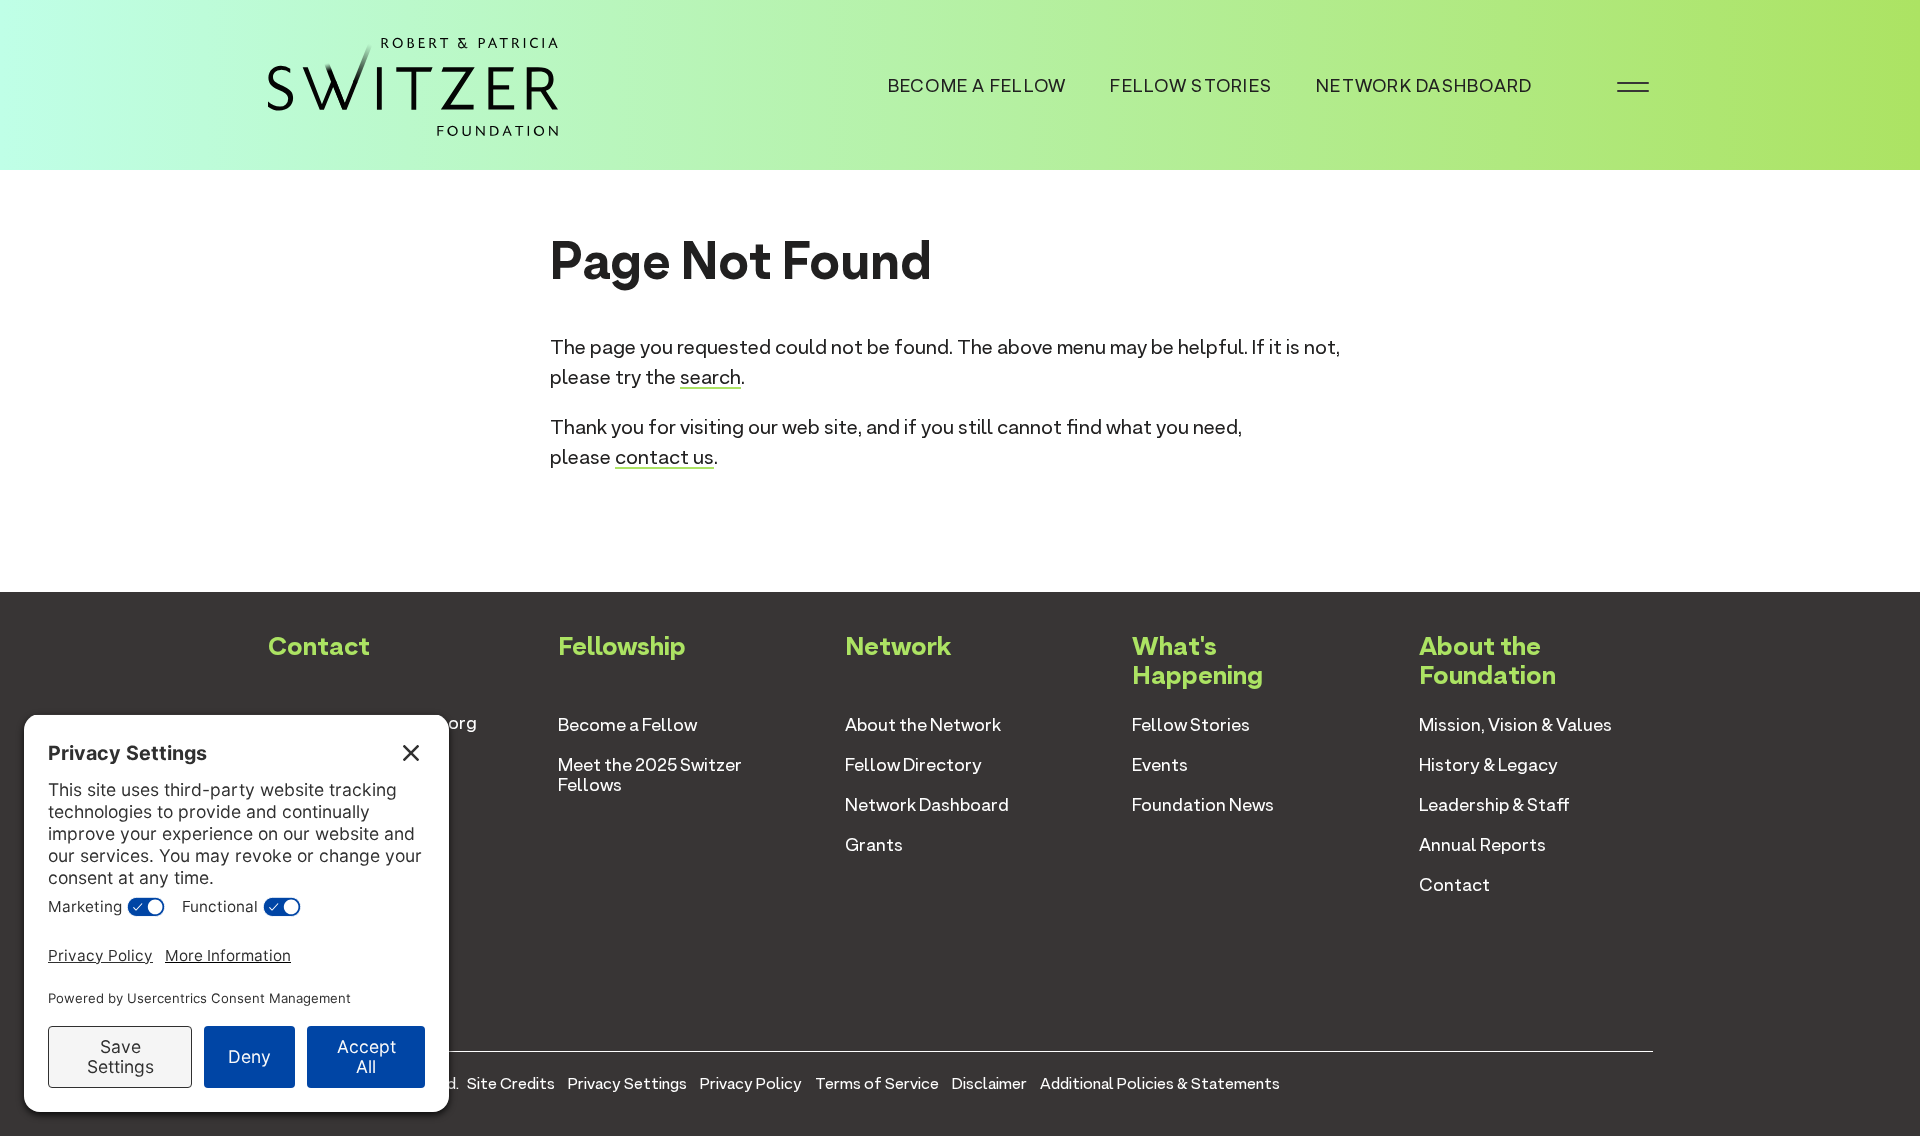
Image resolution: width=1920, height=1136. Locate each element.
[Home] (413, 83)
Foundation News (1203, 804)
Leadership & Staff (1494, 804)
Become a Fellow (977, 85)
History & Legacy (1488, 764)
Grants (874, 844)
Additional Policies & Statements (1160, 1083)
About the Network (923, 724)
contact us (664, 457)
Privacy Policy (751, 1083)
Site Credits (511, 1083)
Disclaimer (989, 1083)
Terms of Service (877, 1083)
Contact (1454, 884)
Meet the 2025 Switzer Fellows (650, 774)
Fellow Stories (1191, 85)
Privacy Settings (627, 1083)
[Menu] (1633, 85)
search (710, 377)
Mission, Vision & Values (1515, 724)
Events (1160, 764)
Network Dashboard (1424, 85)
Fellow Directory (913, 764)
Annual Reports (1482, 844)
